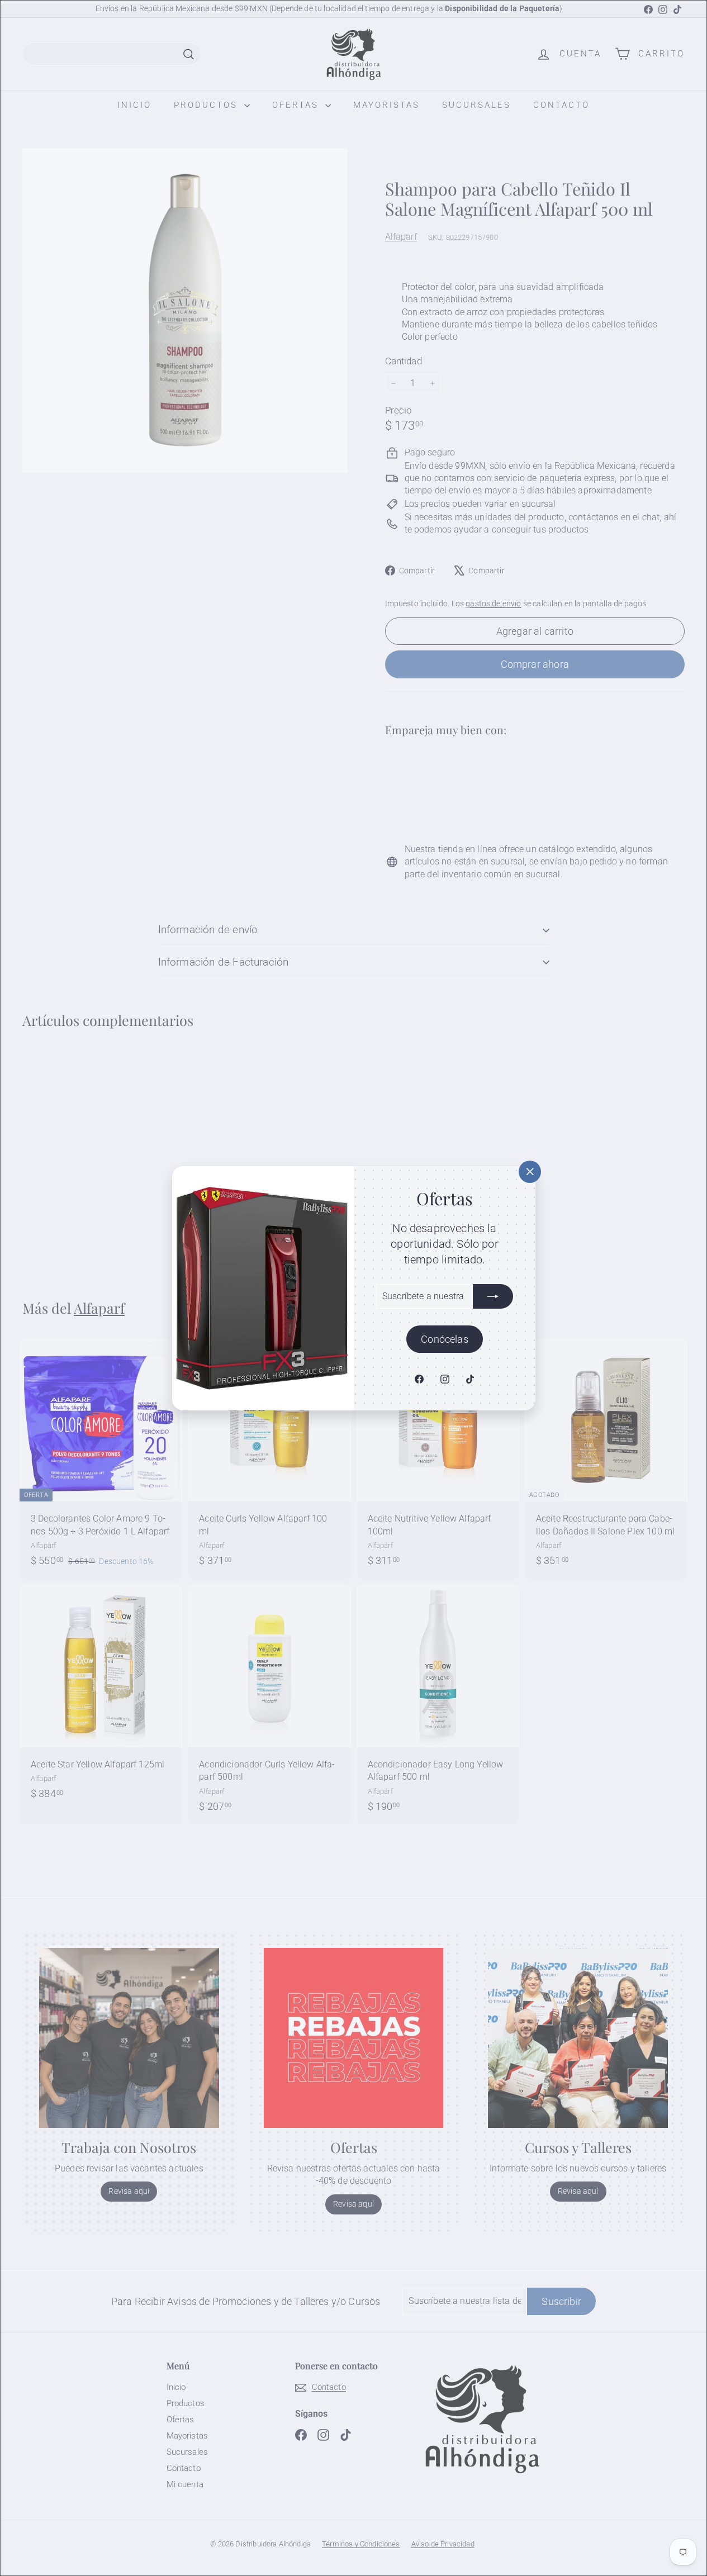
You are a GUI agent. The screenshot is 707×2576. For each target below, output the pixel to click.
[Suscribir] (493, 1296)
